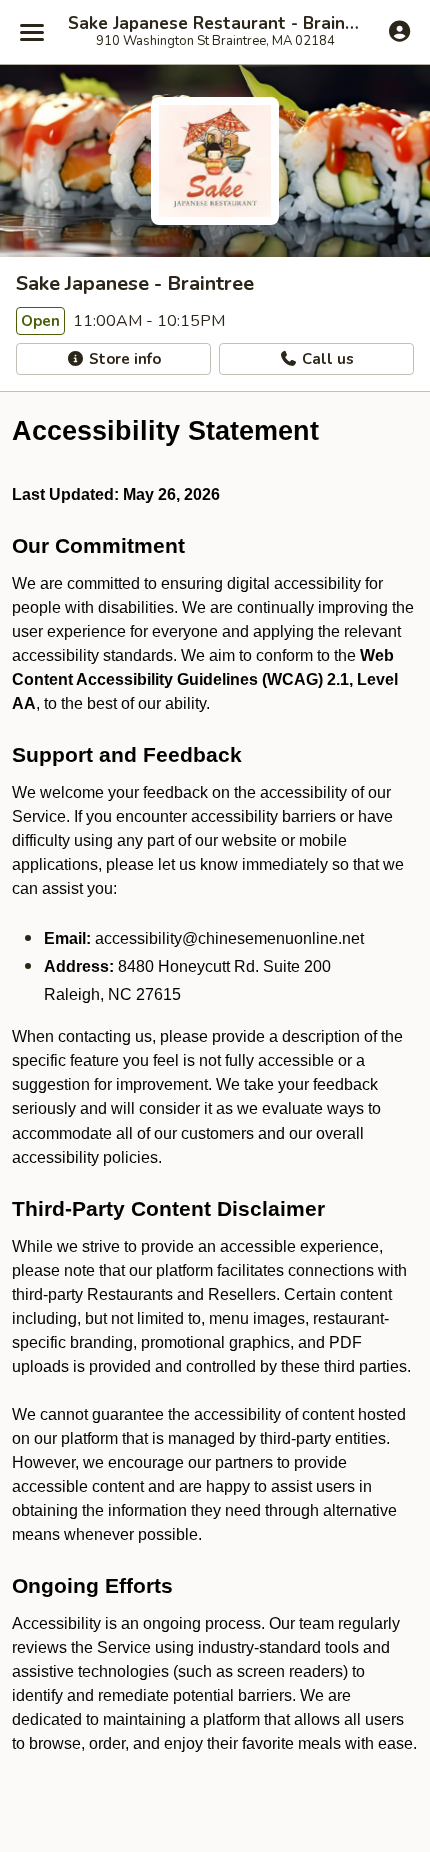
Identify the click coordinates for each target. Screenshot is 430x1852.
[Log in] (399, 31)
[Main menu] (32, 32)
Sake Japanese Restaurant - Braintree (215, 24)
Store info (123, 359)
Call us (326, 359)
